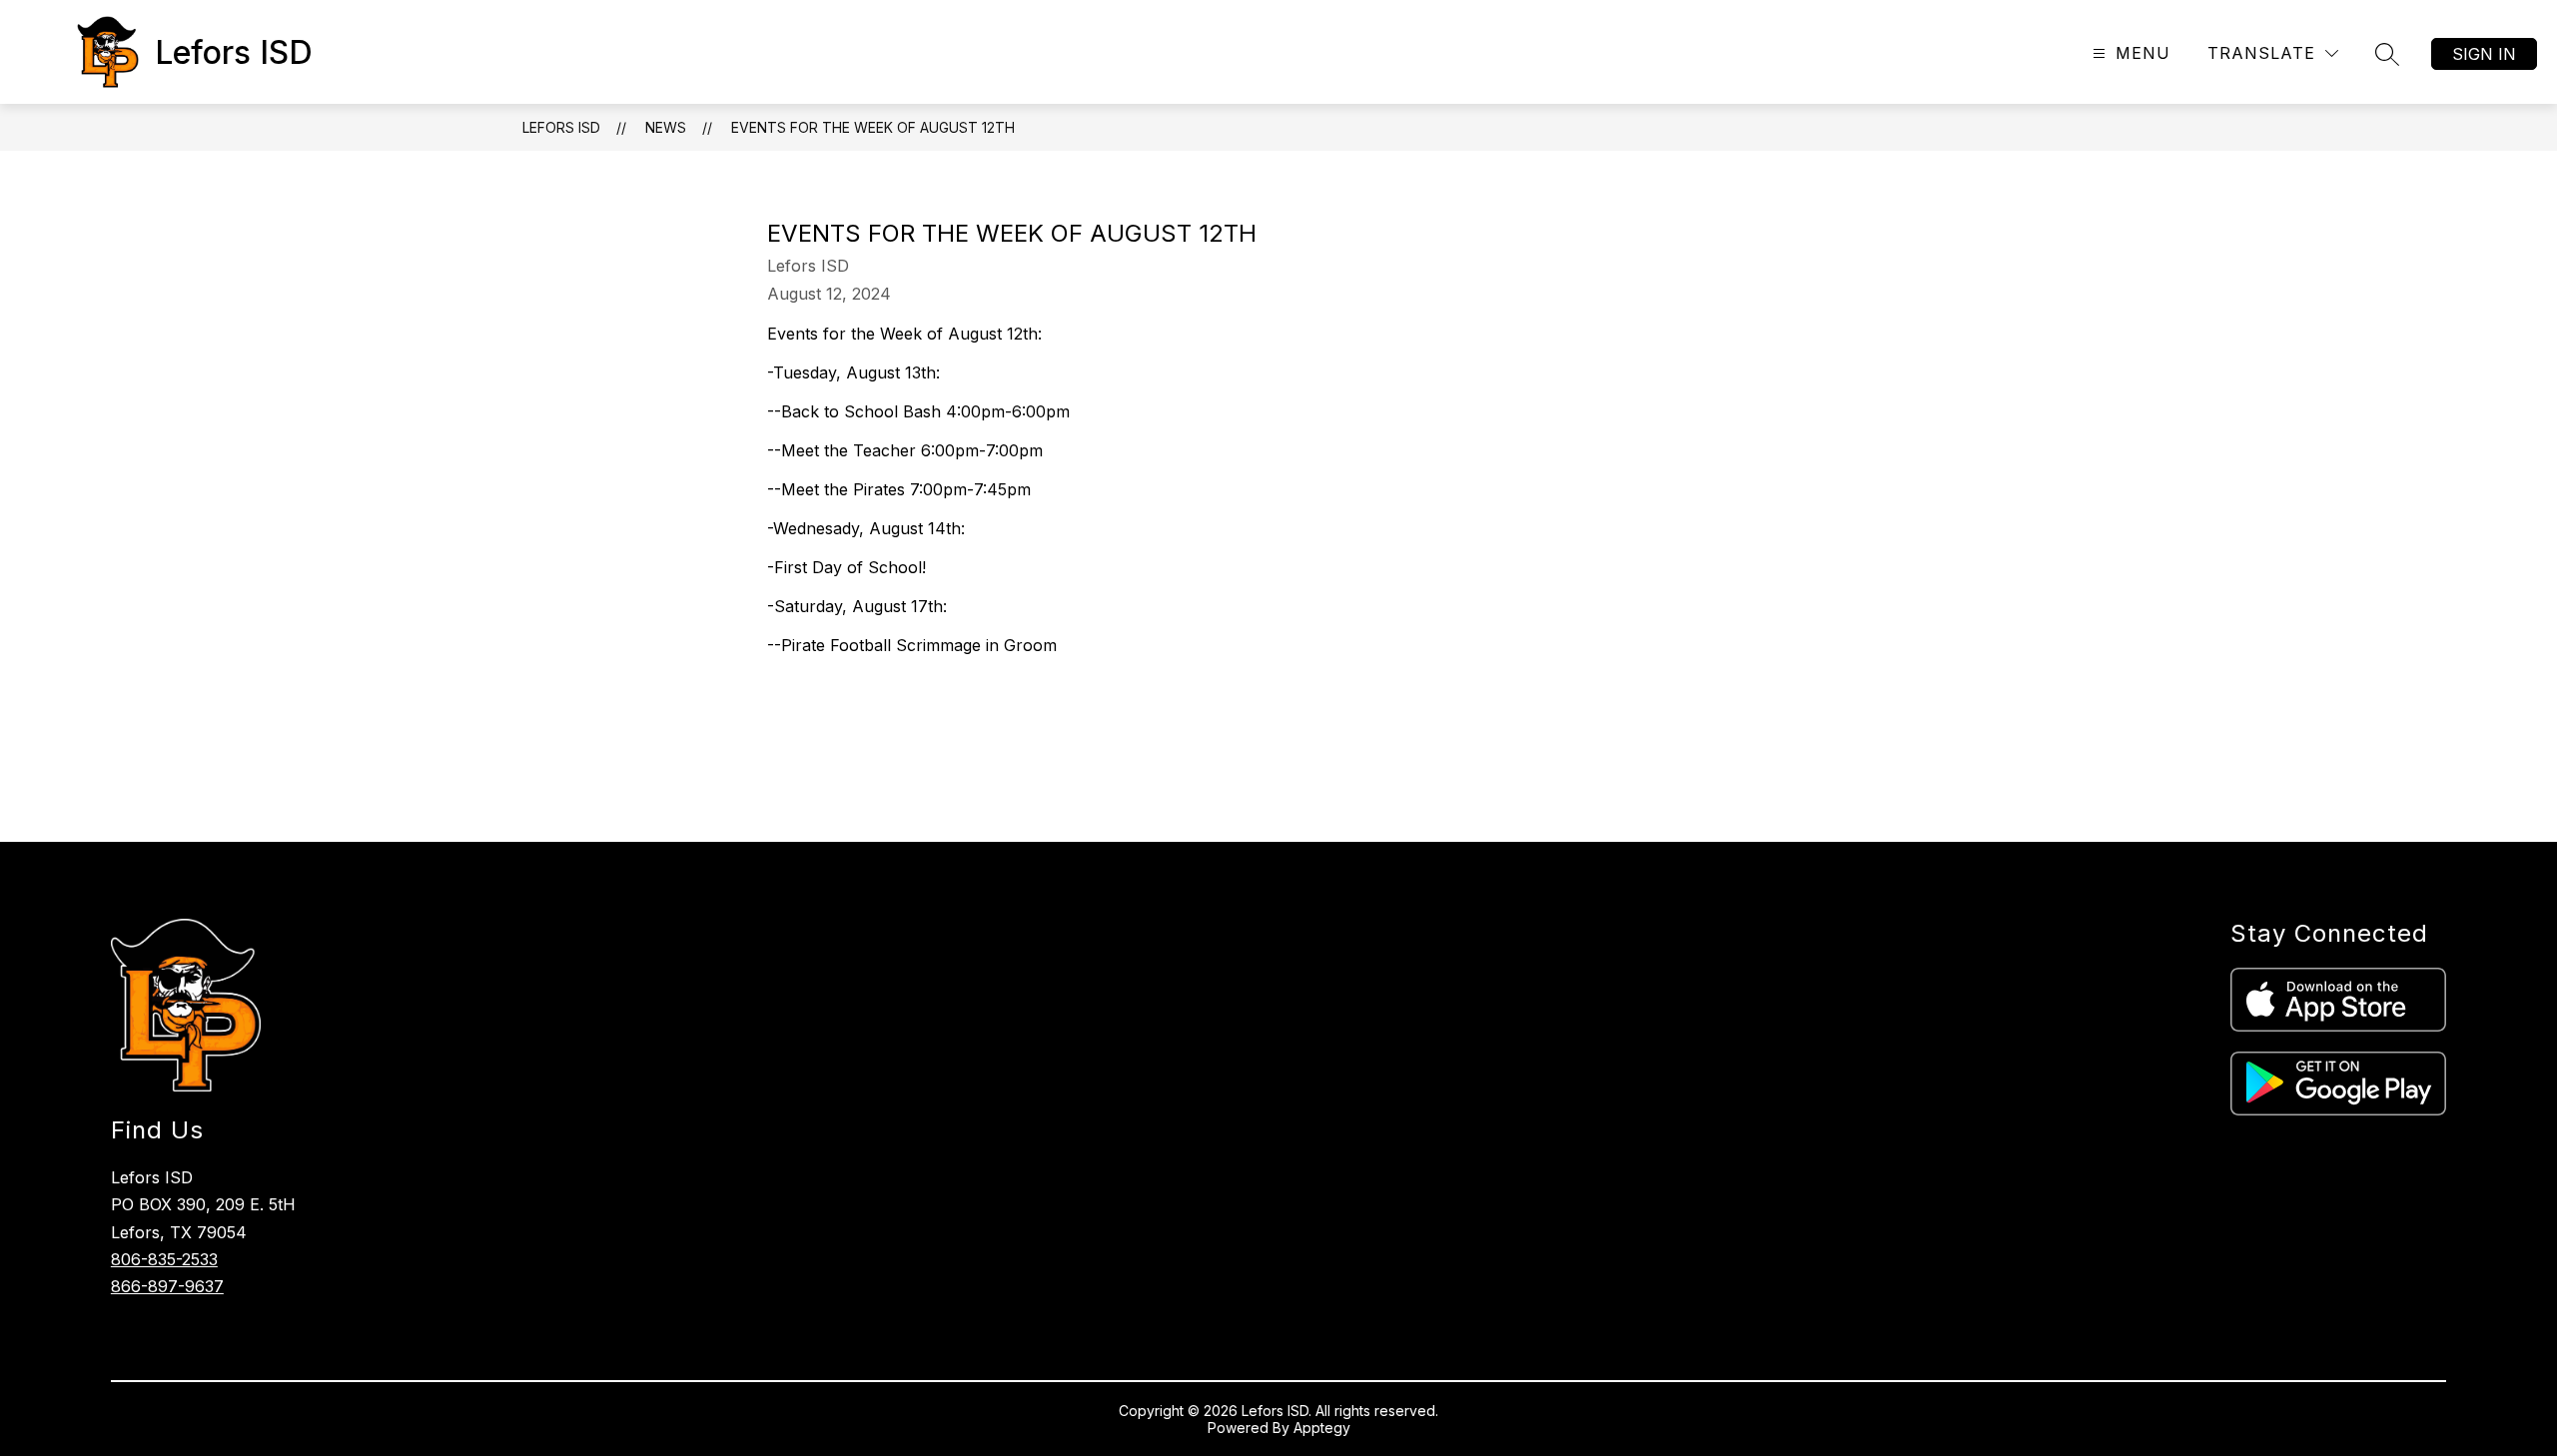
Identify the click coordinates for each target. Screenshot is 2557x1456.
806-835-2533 (164, 1259)
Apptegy (1322, 1428)
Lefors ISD (561, 127)
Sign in (2484, 54)
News (666, 127)
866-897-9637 (167, 1286)
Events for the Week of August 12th (873, 127)
